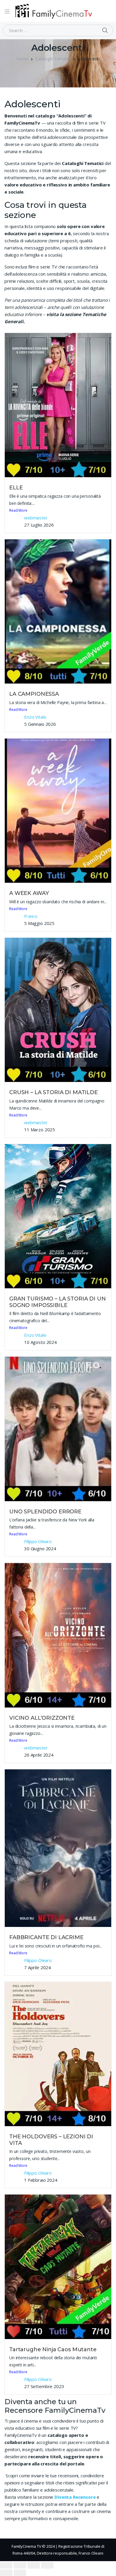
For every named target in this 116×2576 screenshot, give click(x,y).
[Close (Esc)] (6, 2565)
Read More (18, 510)
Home (22, 59)
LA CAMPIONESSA (34, 694)
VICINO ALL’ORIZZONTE (42, 1718)
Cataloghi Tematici (53, 59)
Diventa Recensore (75, 2497)
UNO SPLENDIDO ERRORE (45, 1512)
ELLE (16, 488)
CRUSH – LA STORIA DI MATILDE (54, 1092)
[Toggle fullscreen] (34, 2565)
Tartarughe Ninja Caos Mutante (53, 2349)
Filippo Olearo (38, 1541)
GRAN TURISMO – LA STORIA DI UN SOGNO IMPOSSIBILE (58, 1302)
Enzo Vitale (35, 717)
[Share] (20, 2565)
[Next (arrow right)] (20, 2573)
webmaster (36, 518)
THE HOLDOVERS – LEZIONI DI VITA (51, 2140)
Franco (31, 916)
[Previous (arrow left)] (6, 2573)
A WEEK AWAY (29, 893)
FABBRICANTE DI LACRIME (46, 1937)
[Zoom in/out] (47, 2565)
